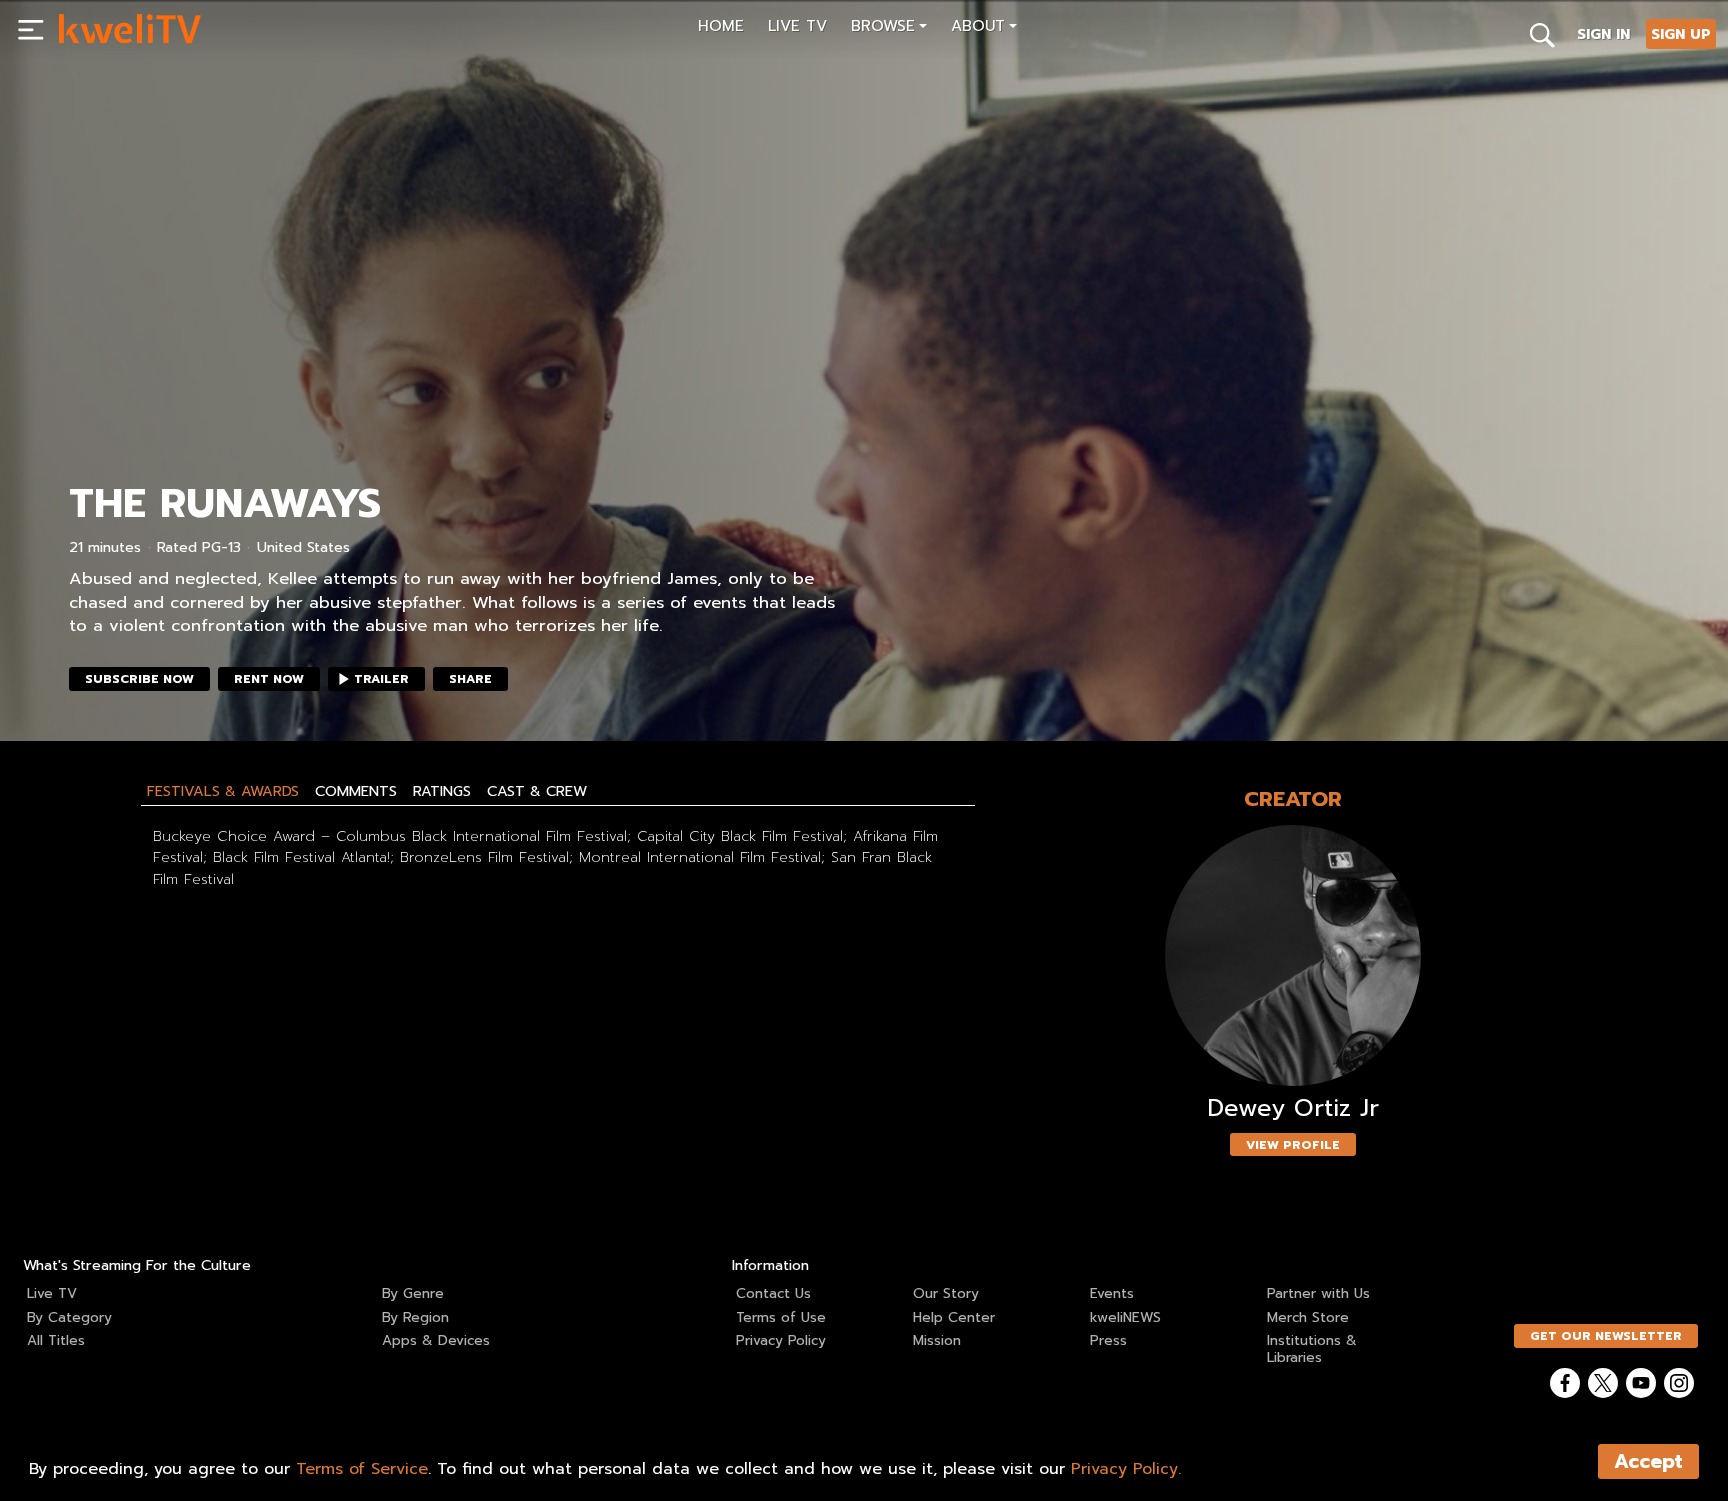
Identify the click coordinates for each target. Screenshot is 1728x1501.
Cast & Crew (537, 791)
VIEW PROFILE (1293, 1145)
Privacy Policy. (1126, 1469)
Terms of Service (362, 1469)
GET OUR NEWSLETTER (1606, 1336)
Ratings (442, 791)
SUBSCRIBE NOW (139, 679)
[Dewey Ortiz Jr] (1293, 955)
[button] (889, 28)
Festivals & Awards (223, 791)
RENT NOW (269, 679)
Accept (1648, 1461)
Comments (356, 791)
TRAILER (381, 679)
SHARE (470, 679)
